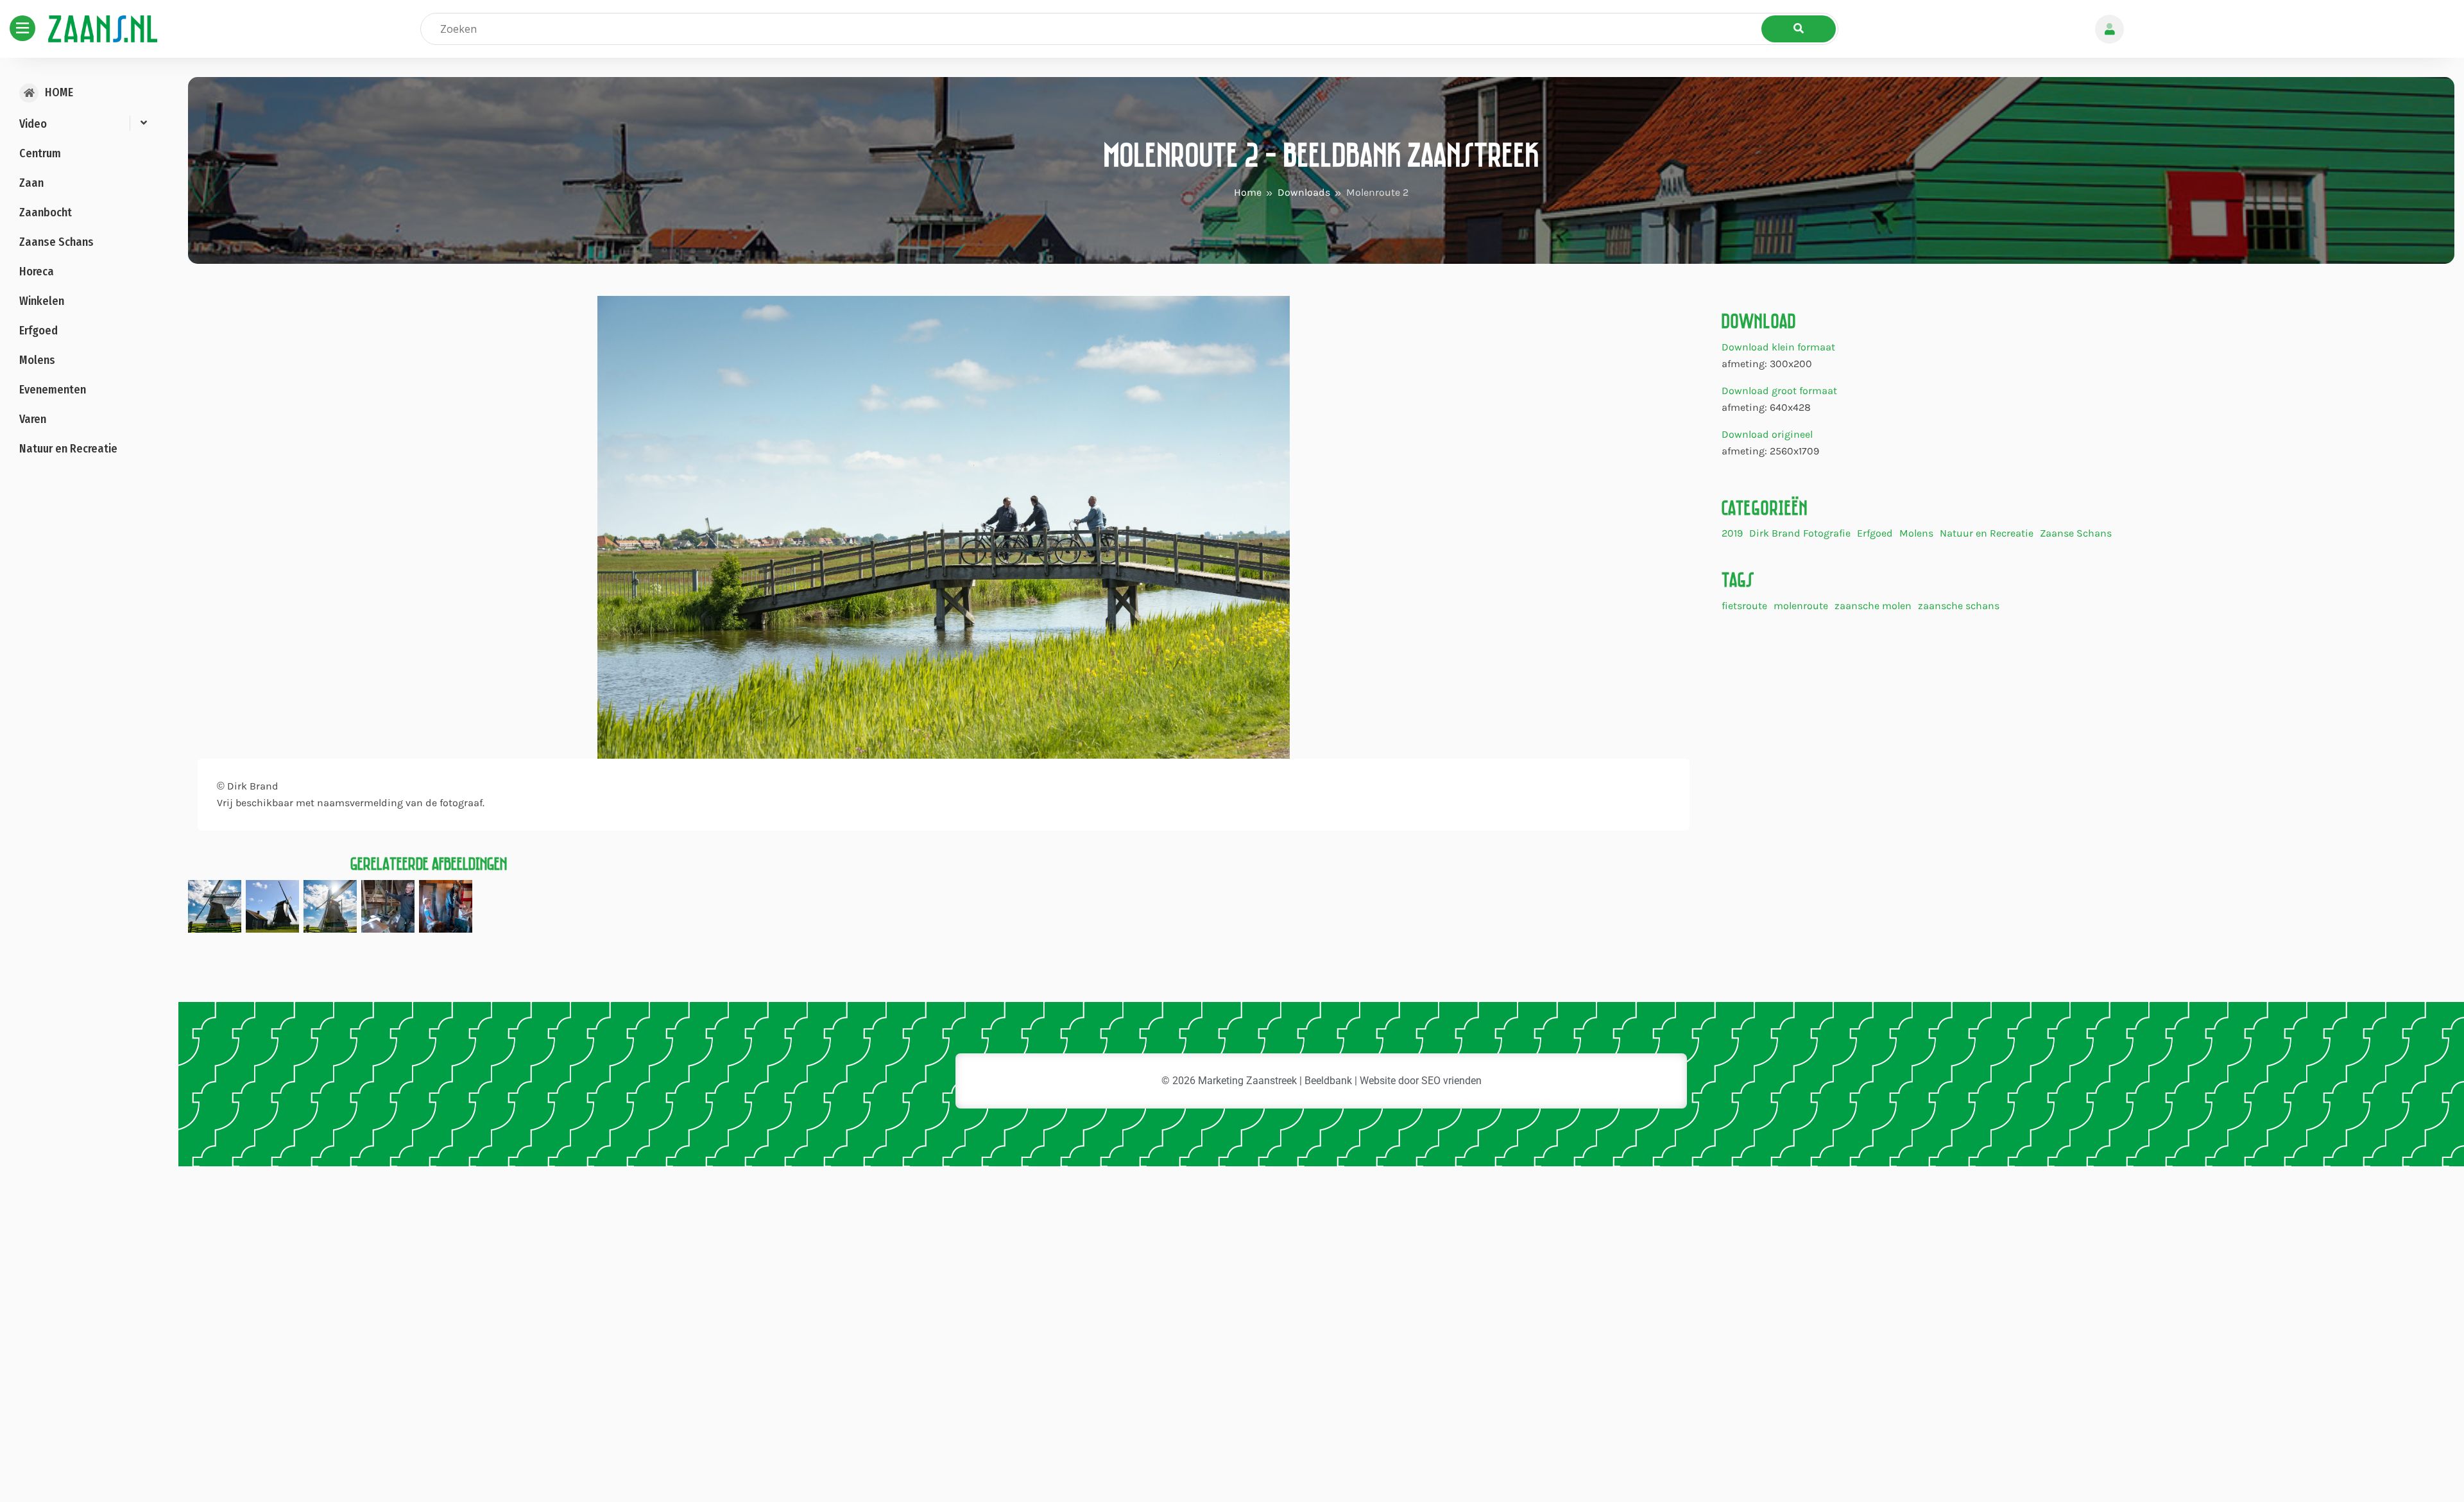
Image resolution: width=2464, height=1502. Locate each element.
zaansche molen (1873, 606)
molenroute (1801, 606)
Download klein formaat (1778, 347)
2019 (1732, 534)
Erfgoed (1875, 534)
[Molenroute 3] (388, 905)
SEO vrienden (1451, 1081)
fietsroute (1744, 606)
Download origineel (1767, 434)
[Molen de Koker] (272, 905)
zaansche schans (1959, 606)
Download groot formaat (1779, 391)
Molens (1916, 534)
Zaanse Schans (2076, 534)
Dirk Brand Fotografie (1800, 534)
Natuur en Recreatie (1987, 534)
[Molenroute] (215, 905)
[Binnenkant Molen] (446, 905)
